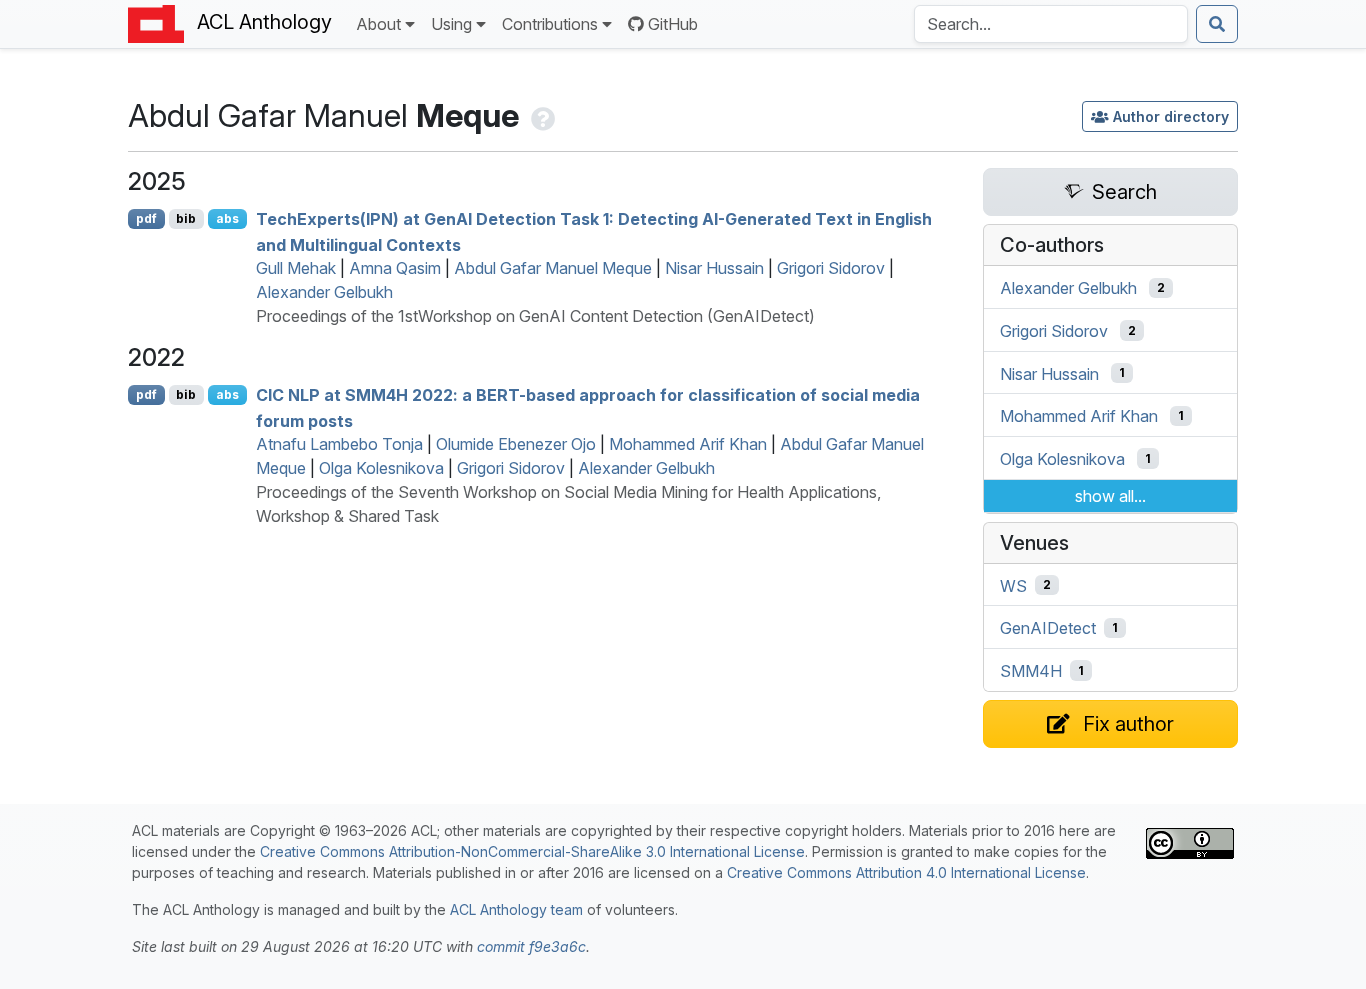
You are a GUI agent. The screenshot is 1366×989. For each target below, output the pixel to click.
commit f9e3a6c (531, 946)
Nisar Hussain (714, 268)
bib (186, 218)
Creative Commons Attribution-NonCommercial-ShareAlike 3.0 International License (532, 851)
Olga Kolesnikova (381, 468)
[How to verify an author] (541, 115)
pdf (146, 218)
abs (227, 218)
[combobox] (1051, 24)
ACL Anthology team (516, 909)
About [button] (378, 24)
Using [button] (451, 24)
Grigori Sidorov (831, 268)
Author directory (1171, 116)
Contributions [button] (550, 24)
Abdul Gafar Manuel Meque (553, 268)
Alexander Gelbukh (324, 292)
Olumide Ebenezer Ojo (516, 444)
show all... (1110, 496)
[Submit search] (1217, 24)
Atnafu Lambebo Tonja (339, 444)
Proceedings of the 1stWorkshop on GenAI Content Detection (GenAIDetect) (535, 316)
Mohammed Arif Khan (688, 444)
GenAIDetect (1048, 628)
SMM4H (1031, 671)
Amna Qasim (395, 268)
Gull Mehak (296, 268)
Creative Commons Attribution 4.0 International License (906, 872)
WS (1013, 585)
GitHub (673, 24)
